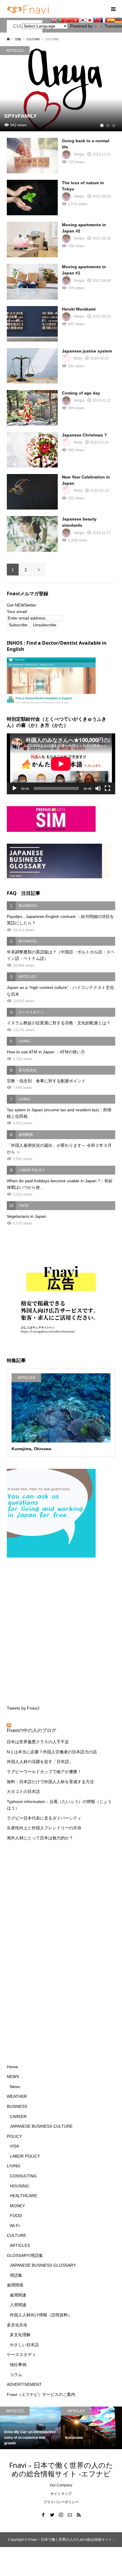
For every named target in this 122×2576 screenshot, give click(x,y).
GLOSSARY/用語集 (25, 2255)
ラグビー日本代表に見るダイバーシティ (44, 1818)
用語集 (16, 2275)
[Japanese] (90, 20)
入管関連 (18, 2305)
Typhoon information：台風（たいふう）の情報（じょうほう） (59, 1805)
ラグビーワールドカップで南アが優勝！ (44, 1772)
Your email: (17, 612)
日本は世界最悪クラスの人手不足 (38, 1742)
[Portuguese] (61, 20)
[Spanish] (111, 20)
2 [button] (108, 125)
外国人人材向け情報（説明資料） (41, 2315)
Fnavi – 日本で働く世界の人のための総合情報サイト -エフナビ (61, 2469)
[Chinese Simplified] (68, 20)
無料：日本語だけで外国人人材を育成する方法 (50, 1782)
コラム (16, 2375)
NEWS (13, 2077)
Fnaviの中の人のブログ (32, 1730)
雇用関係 (15, 2285)
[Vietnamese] (76, 20)
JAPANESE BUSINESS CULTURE (41, 2126)
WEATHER (17, 2096)
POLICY (14, 2136)
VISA (14, 2146)
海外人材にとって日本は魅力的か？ (40, 1838)
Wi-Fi (15, 2226)
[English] (54, 20)
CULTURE (16, 2235)
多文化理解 (20, 2335)
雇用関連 (18, 2295)
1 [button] (102, 125)
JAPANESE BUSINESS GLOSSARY (43, 2265)
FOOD (16, 2216)
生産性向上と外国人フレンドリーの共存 (44, 1828)
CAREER (18, 2116)
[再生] (15, 788)
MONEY (17, 2206)
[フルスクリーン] (107, 788)
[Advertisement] (61, 1630)
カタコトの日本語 (23, 1791)
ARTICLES (20, 2245)
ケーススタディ (21, 2355)
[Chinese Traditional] (97, 20)
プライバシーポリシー (61, 2502)
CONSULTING (23, 2176)
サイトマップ (61, 2494)
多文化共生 (17, 2325)
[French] (104, 20)
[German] (118, 20)
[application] (61, 764)
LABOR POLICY (25, 2156)
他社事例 (18, 2365)
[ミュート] (98, 788)
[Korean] (83, 20)
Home (12, 2067)
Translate (113, 26)
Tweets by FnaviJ (23, 1708)
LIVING (14, 2166)
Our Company (61, 2485)
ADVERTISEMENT (24, 2384)
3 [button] (114, 125)
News (15, 2087)
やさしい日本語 (24, 2345)
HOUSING (19, 2186)
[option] (61, 89)
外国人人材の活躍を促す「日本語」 (40, 1762)
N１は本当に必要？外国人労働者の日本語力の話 (52, 1752)
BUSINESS (17, 2106)
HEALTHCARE (23, 2196)
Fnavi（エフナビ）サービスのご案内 (41, 2394)
